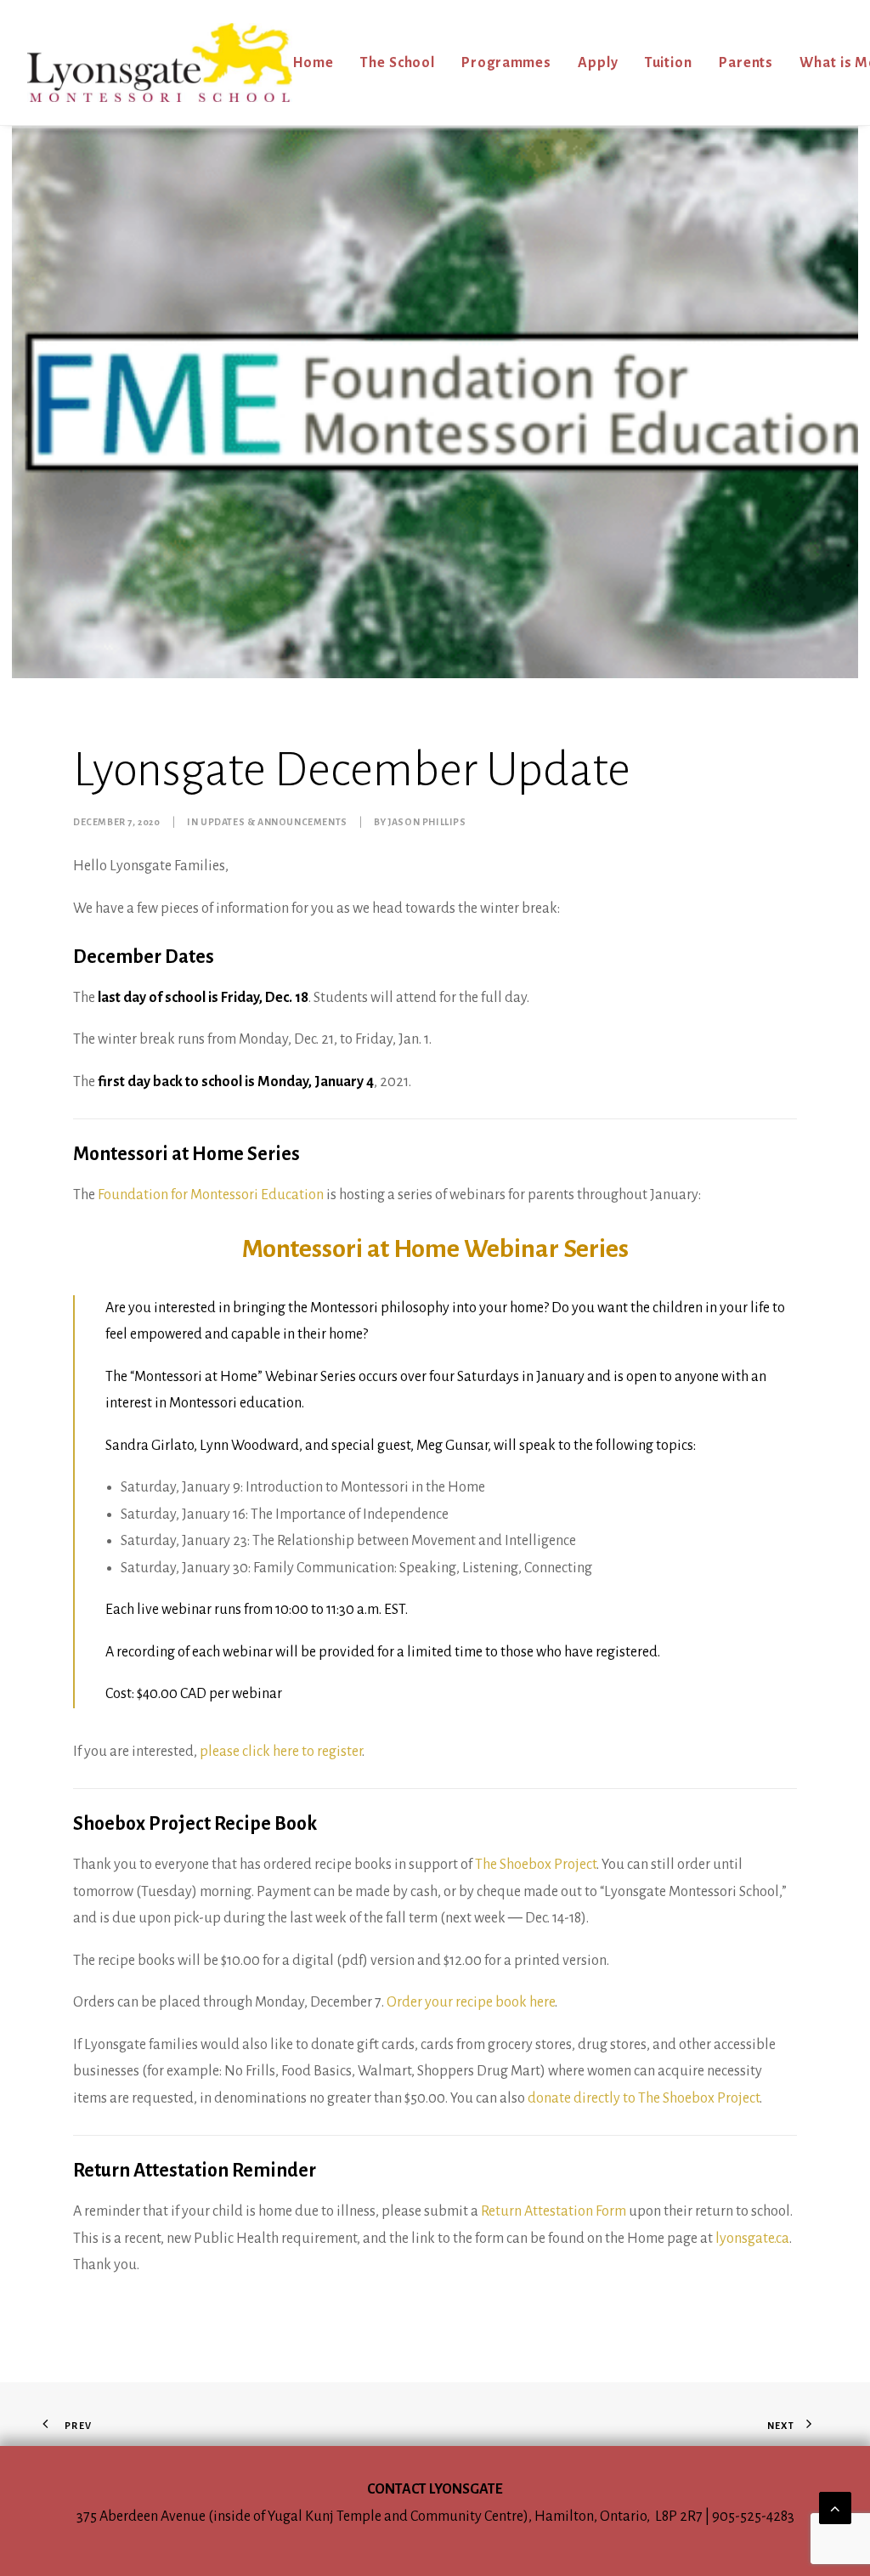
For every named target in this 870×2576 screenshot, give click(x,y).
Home (314, 63)
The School (398, 63)
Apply (598, 63)
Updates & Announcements (274, 822)
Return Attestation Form (554, 2211)
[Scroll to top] (835, 2507)
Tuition (669, 63)
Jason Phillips (427, 822)
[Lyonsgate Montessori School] (160, 62)
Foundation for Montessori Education (211, 1195)
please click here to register (281, 1752)
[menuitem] (319, 62)
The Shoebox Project (536, 1865)
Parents (746, 63)
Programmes (506, 63)
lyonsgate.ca (752, 2239)
